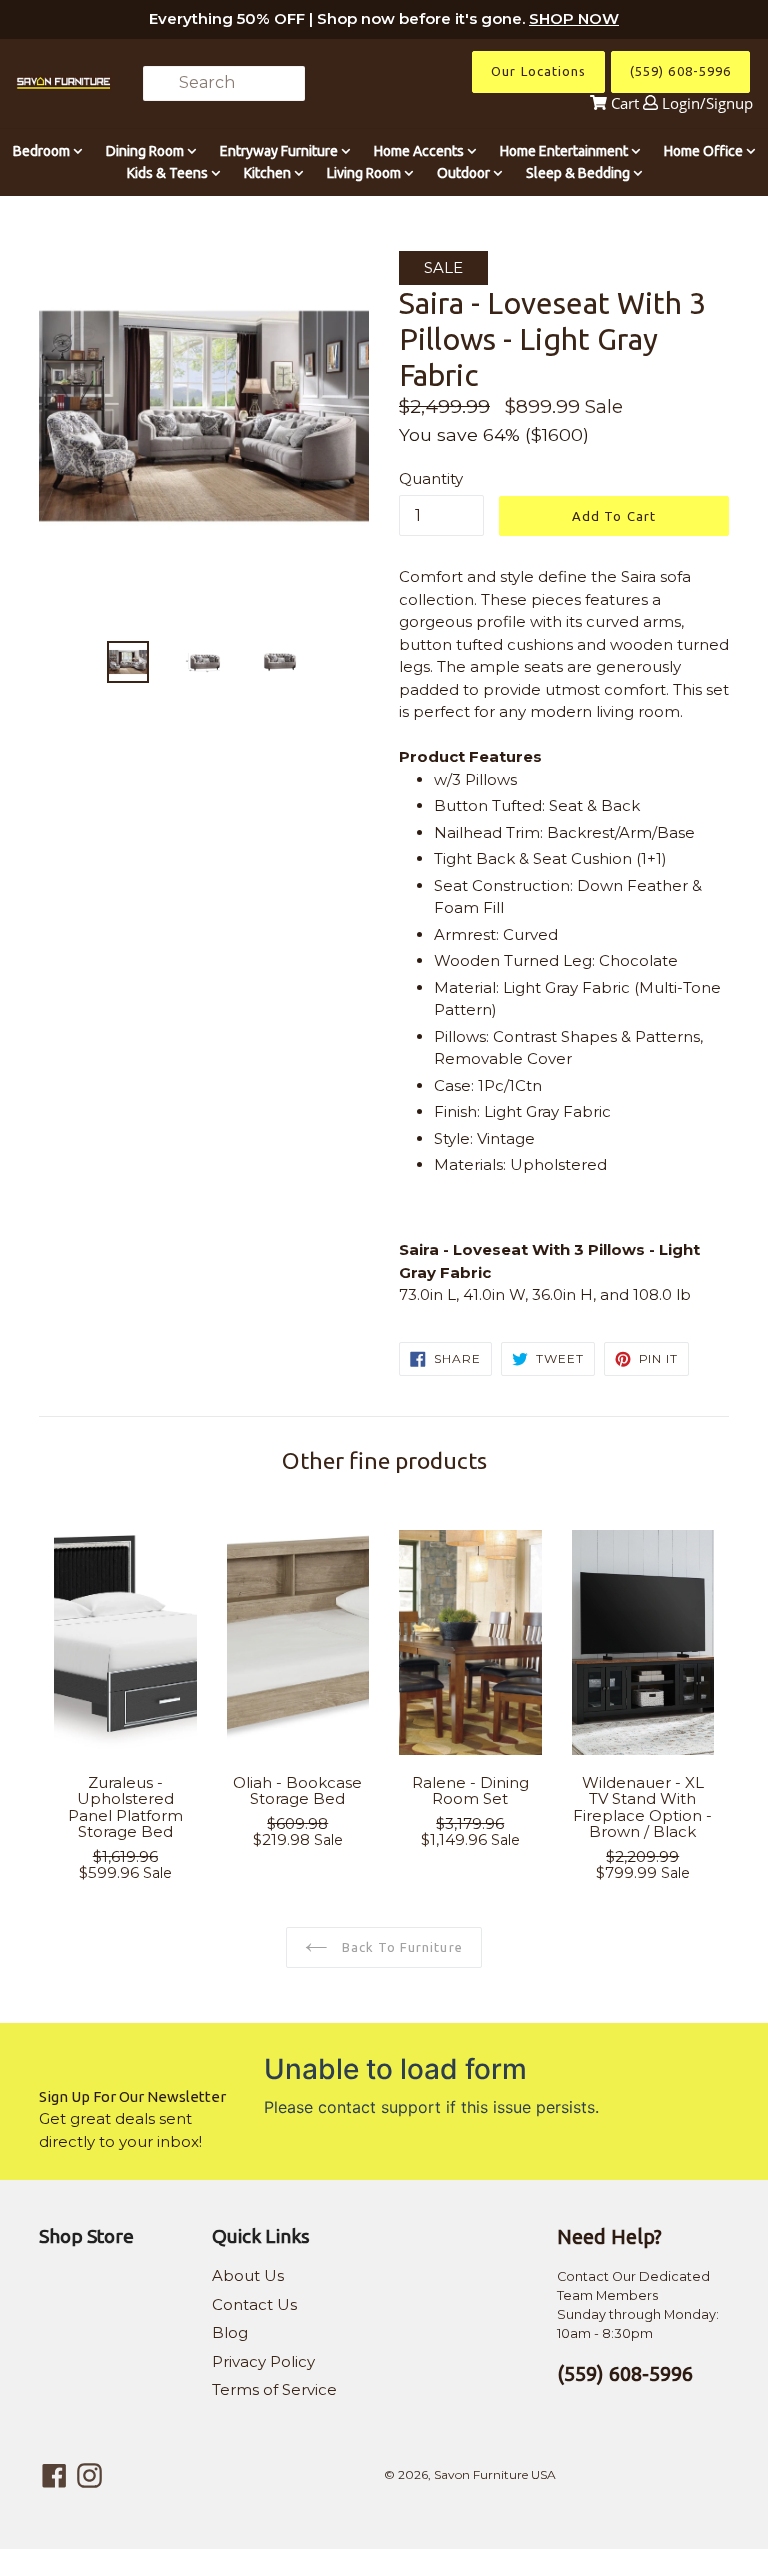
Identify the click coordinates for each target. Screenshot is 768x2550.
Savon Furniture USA (495, 2474)
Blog (230, 2332)
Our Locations (538, 71)
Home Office (705, 151)
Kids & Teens (169, 173)
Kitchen (269, 173)
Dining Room (146, 151)
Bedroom (43, 151)
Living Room (365, 173)
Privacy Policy (263, 2361)
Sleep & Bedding (579, 173)
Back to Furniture (400, 1947)
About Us (248, 2275)
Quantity (431, 478)
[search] (224, 83)
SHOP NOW (574, 18)
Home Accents (420, 151)
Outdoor (465, 173)
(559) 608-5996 (680, 71)
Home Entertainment (565, 151)
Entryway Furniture (280, 151)
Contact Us (254, 2304)
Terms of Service (274, 2389)
